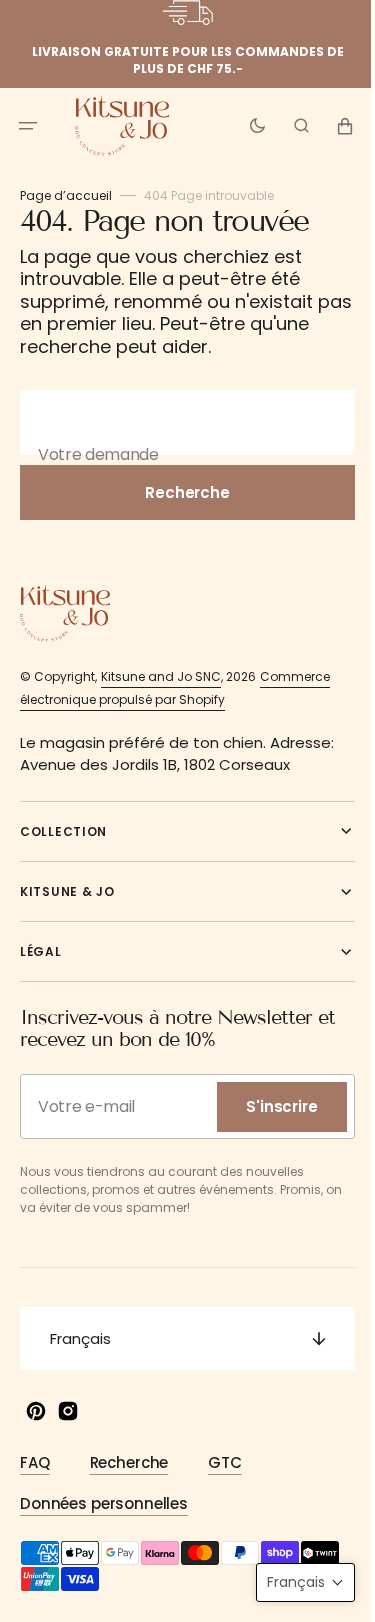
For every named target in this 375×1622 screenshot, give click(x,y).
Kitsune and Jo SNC (161, 676)
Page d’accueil (66, 195)
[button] (28, 125)
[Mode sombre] (242, 125)
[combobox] (180, 422)
